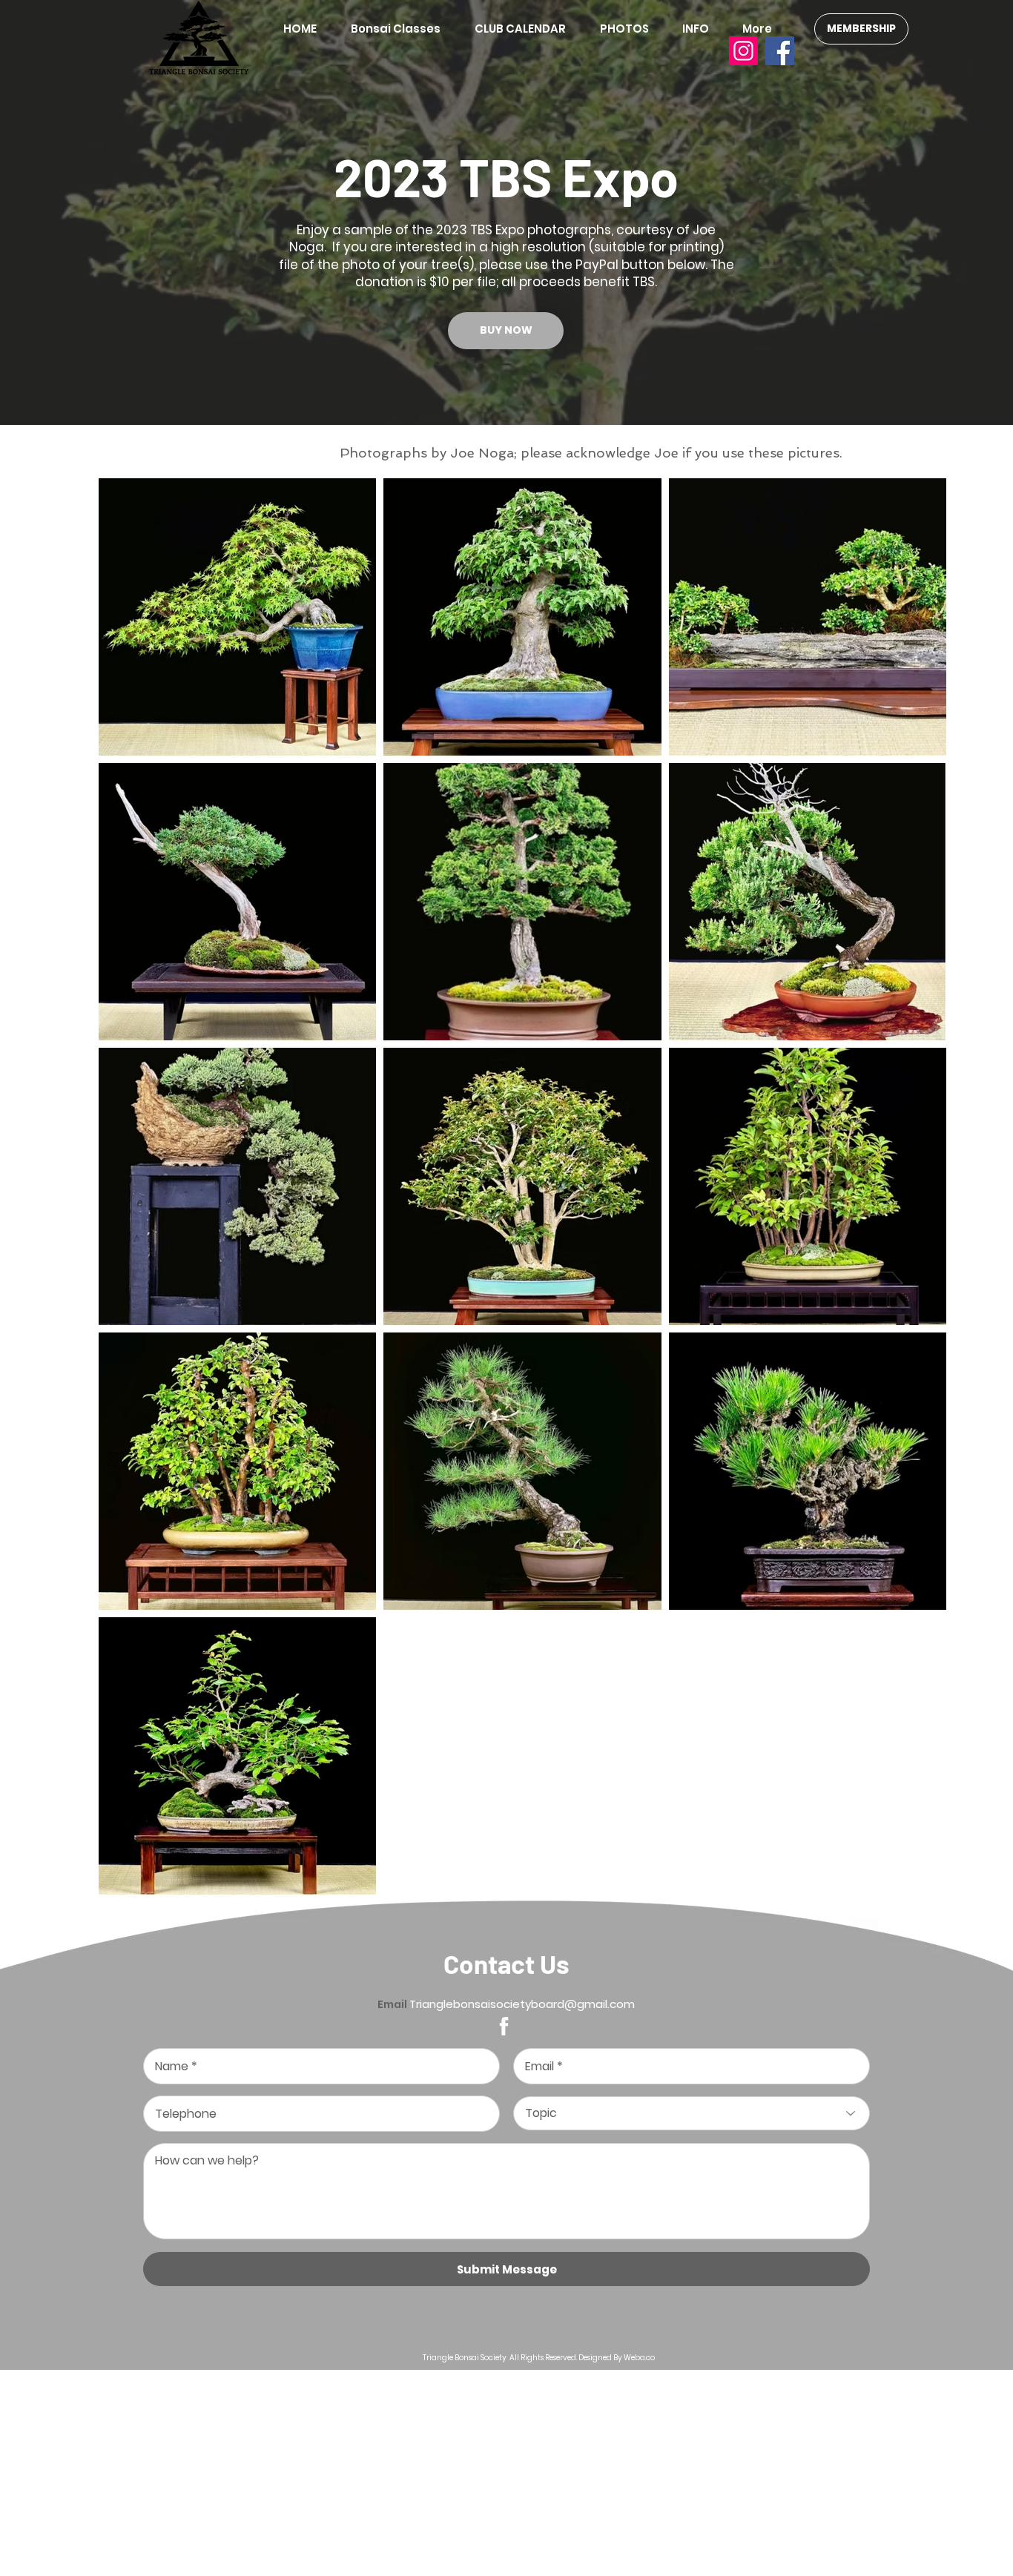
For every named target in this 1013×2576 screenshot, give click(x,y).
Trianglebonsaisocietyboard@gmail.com (522, 2004)
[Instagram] (743, 51)
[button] (630, 29)
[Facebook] (780, 51)
